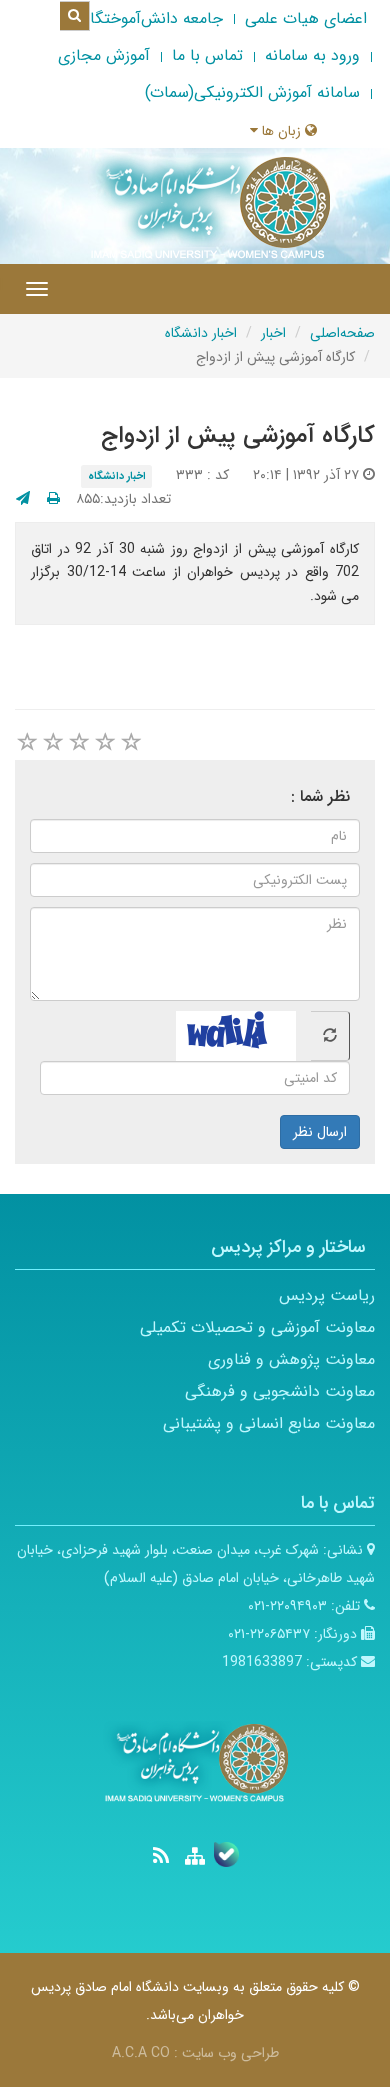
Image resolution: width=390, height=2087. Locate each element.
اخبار (273, 333)
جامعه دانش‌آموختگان (151, 18)
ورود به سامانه (312, 55)
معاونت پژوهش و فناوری (291, 1359)
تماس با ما (207, 55)
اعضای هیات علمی (306, 18)
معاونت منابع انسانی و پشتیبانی (269, 1423)
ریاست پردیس (327, 1295)
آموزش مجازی (104, 55)
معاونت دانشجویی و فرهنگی (280, 1391)
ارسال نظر (320, 1132)
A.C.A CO (141, 2053)
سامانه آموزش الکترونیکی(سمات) (252, 92)
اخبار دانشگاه (201, 333)
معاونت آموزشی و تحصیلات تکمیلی (257, 1327)
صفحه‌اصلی (342, 333)
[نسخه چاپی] (53, 499)
